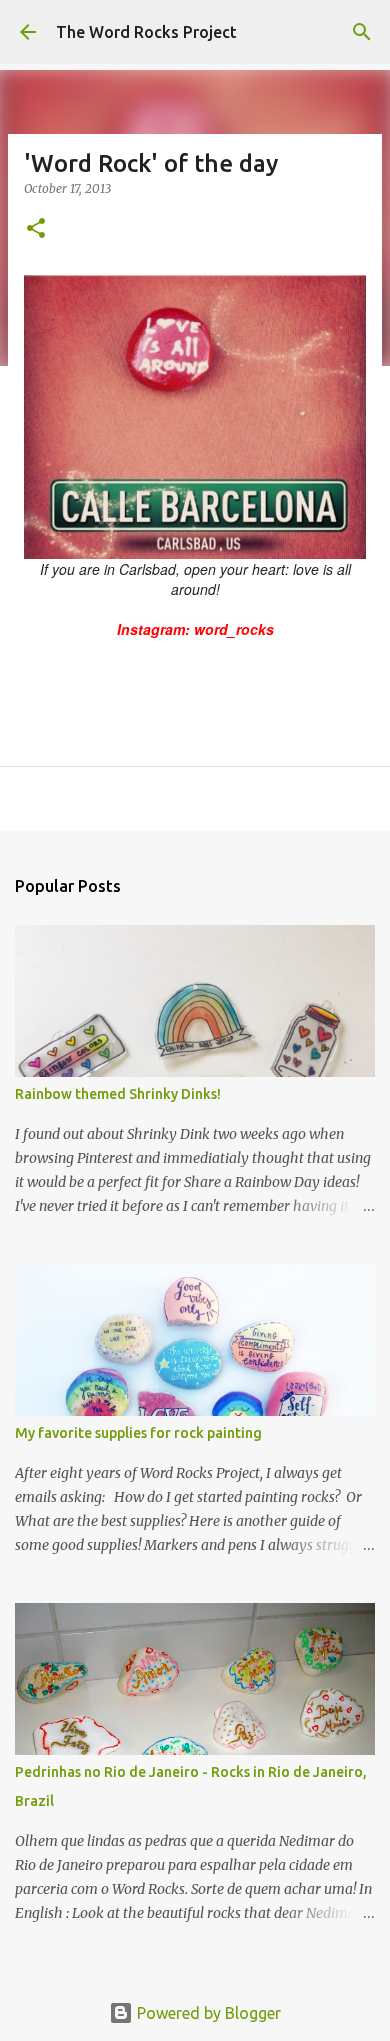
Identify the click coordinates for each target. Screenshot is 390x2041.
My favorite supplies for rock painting (138, 1433)
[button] (36, 229)
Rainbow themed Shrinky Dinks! (118, 1094)
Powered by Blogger (207, 2013)
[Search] (362, 32)
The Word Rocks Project (146, 32)
